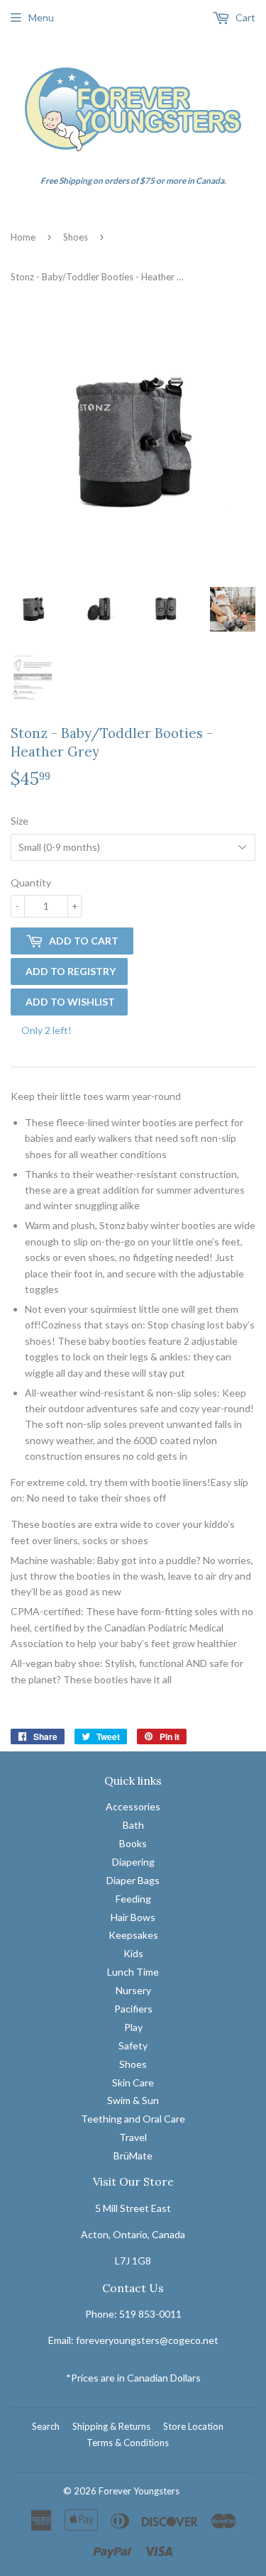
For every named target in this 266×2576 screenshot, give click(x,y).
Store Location (193, 2426)
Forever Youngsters (139, 2491)
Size (20, 821)
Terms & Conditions (128, 2443)
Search (46, 2426)
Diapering (133, 1862)
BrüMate (133, 2156)
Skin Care (133, 2082)
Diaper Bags (133, 1880)
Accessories (133, 1806)
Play (133, 2027)
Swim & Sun (133, 2100)
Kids (133, 1953)
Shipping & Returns (111, 2426)
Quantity (31, 882)
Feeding (133, 1899)
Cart (244, 17)
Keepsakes (133, 1935)
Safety (133, 2046)
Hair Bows (133, 1917)
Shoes (76, 237)
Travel (133, 2137)
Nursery (133, 1990)
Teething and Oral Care (133, 2119)
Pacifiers (133, 2009)
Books (133, 1843)
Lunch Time (133, 1972)
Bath (133, 1825)
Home (23, 237)
